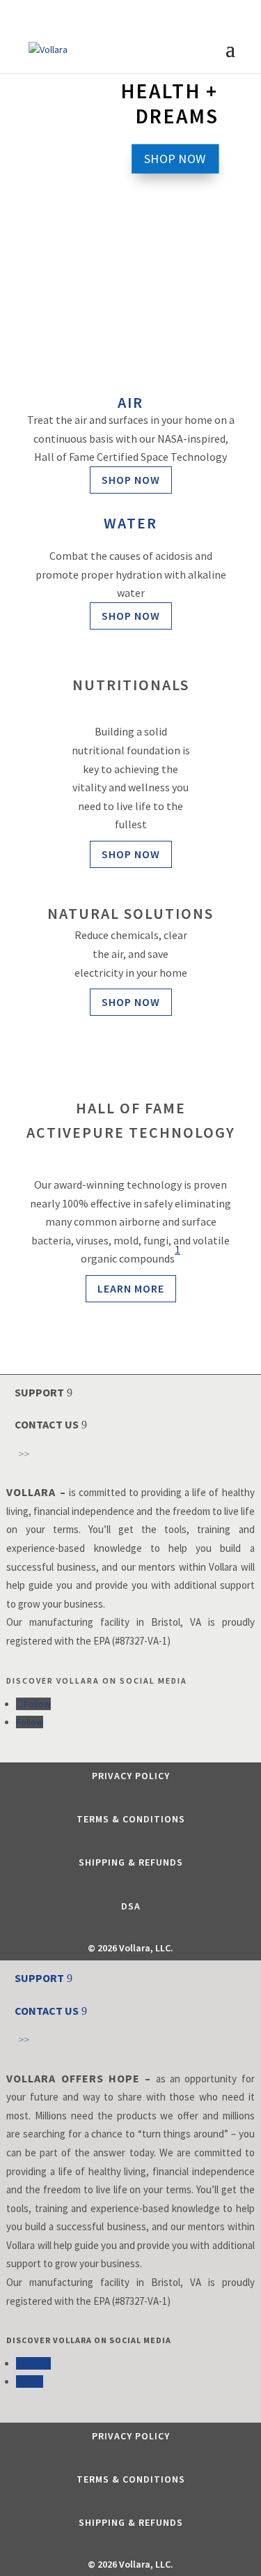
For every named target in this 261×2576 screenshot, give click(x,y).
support (39, 1392)
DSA (131, 1906)
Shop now (131, 480)
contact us (47, 1424)
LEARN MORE (131, 1288)
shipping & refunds (131, 1862)
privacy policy (131, 1776)
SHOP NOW (175, 158)
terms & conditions (131, 1819)
